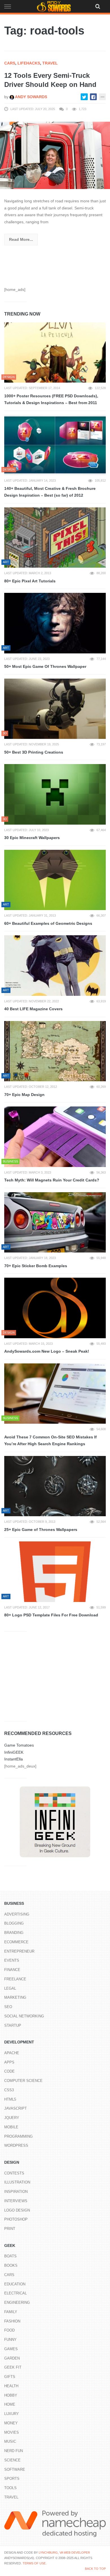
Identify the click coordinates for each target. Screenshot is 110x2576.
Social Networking (24, 2016)
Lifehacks (29, 63)
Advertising (17, 1914)
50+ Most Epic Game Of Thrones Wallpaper (45, 666)
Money (11, 2423)
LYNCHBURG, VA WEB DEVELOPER (64, 2553)
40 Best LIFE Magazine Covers (33, 1009)
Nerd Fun (14, 2451)
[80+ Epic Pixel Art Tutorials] (55, 538)
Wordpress (16, 2145)
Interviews (16, 2201)
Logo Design (17, 2210)
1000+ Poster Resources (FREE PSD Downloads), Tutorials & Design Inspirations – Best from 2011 (51, 399)
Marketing (15, 1997)
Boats (10, 2256)
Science (12, 2460)
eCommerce (16, 1942)
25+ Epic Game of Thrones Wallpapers (41, 1530)
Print (10, 2229)
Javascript (16, 2108)
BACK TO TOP (95, 2569)
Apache (12, 2053)
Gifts (10, 2377)
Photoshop (16, 2219)
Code (9, 2071)
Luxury (12, 2414)
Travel (50, 63)
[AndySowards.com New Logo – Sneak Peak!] (55, 1308)
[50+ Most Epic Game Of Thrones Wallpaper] (55, 623)
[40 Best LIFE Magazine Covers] (55, 966)
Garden (12, 2358)
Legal (10, 1988)
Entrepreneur (19, 1951)
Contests (14, 2173)
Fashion (12, 2321)
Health (11, 2386)
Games (11, 2349)
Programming (18, 2136)
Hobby (11, 2395)
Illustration (17, 2182)
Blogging (14, 1923)
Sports (12, 2479)
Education (15, 2284)
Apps (9, 2062)
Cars (10, 63)
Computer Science (23, 2081)
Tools (10, 2488)
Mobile (11, 2127)
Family (11, 2312)
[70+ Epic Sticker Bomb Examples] (55, 1222)
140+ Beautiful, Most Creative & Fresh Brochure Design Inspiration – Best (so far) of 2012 (50, 492)
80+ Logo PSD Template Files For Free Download (51, 1615)
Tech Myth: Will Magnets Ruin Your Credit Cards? (52, 1180)
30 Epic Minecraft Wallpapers (32, 838)
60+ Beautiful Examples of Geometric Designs (48, 923)
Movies (12, 2432)
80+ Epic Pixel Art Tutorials (30, 581)
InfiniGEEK (14, 1752)
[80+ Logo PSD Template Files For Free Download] (55, 1572)
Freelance (15, 1979)
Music (10, 2441)
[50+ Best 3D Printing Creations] (55, 709)
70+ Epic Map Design (24, 1095)
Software (15, 2469)
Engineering (17, 2302)
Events (12, 1960)
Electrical (16, 2293)
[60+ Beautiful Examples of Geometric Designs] (55, 880)
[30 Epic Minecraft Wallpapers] (55, 794)
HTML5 (10, 2099)
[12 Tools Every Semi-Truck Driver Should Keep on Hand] (55, 155)
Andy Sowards (31, 97)
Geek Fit (13, 2367)
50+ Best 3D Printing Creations (34, 752)
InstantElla (14, 1759)
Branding (14, 1933)
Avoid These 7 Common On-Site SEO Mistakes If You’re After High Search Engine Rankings (50, 1441)
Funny (10, 2340)
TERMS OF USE (34, 2563)
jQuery (12, 2118)
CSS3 (9, 2090)
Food (9, 2330)
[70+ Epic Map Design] (55, 1051)
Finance (12, 1970)
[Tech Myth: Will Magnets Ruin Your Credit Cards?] (55, 1137)
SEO (8, 2007)
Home (10, 2404)
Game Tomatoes (19, 1745)
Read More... (21, 239)
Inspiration (16, 2192)
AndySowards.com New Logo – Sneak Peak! (47, 1351)
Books (11, 2265)
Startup (13, 2025)
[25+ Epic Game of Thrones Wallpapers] (55, 1486)
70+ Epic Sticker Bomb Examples (36, 1266)
